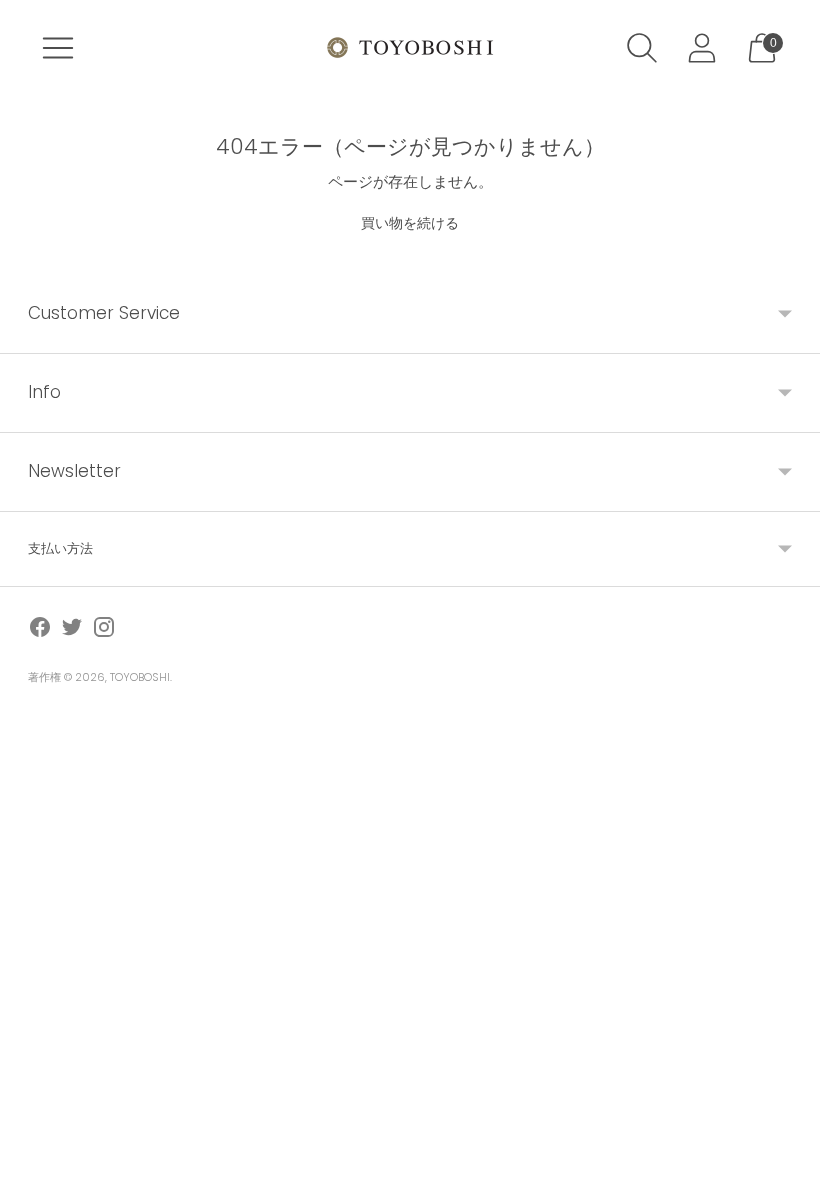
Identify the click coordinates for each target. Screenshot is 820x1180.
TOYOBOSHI (140, 677)
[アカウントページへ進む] (702, 48)
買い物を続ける (410, 223)
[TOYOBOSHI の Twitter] (72, 630)
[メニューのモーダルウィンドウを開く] (58, 48)
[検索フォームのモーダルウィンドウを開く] (642, 48)
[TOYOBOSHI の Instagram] (104, 630)
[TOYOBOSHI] (410, 48)
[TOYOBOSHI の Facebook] (40, 630)
